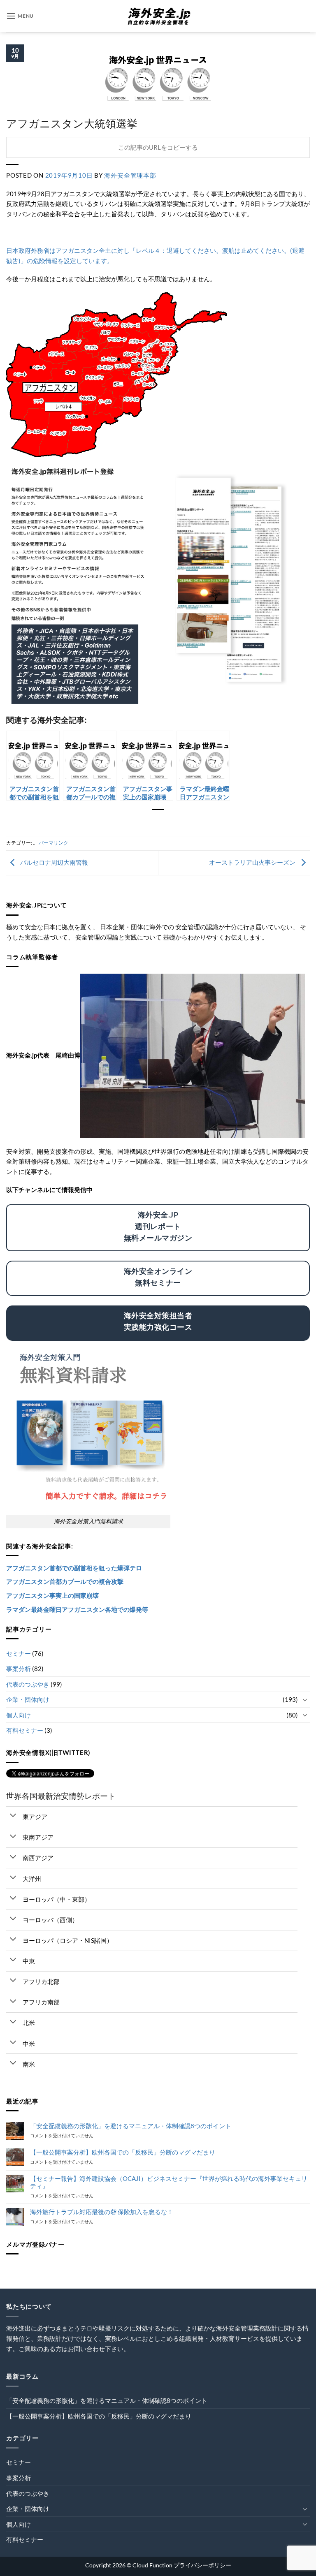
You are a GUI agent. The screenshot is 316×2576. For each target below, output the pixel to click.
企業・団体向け (28, 1699)
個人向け (19, 1715)
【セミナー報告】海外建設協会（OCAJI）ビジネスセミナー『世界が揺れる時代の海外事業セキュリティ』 (169, 2182)
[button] (20, 16)
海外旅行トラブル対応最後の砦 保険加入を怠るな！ (102, 2212)
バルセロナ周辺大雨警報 (53, 862)
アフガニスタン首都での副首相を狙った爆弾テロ (74, 1568)
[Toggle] (305, 1700)
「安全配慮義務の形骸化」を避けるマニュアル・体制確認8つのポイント (131, 2126)
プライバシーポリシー (202, 2565)
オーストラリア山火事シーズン (253, 862)
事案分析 (19, 1669)
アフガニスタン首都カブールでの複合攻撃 (65, 1581)
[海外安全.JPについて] (193, 1055)
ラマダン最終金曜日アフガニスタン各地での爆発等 (77, 1609)
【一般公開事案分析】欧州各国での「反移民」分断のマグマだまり (123, 2152)
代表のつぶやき (28, 1684)
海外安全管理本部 (130, 175)
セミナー (19, 1653)
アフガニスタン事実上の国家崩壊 (52, 1595)
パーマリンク (53, 843)
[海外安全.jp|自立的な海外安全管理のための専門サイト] (158, 16)
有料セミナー (25, 1730)
